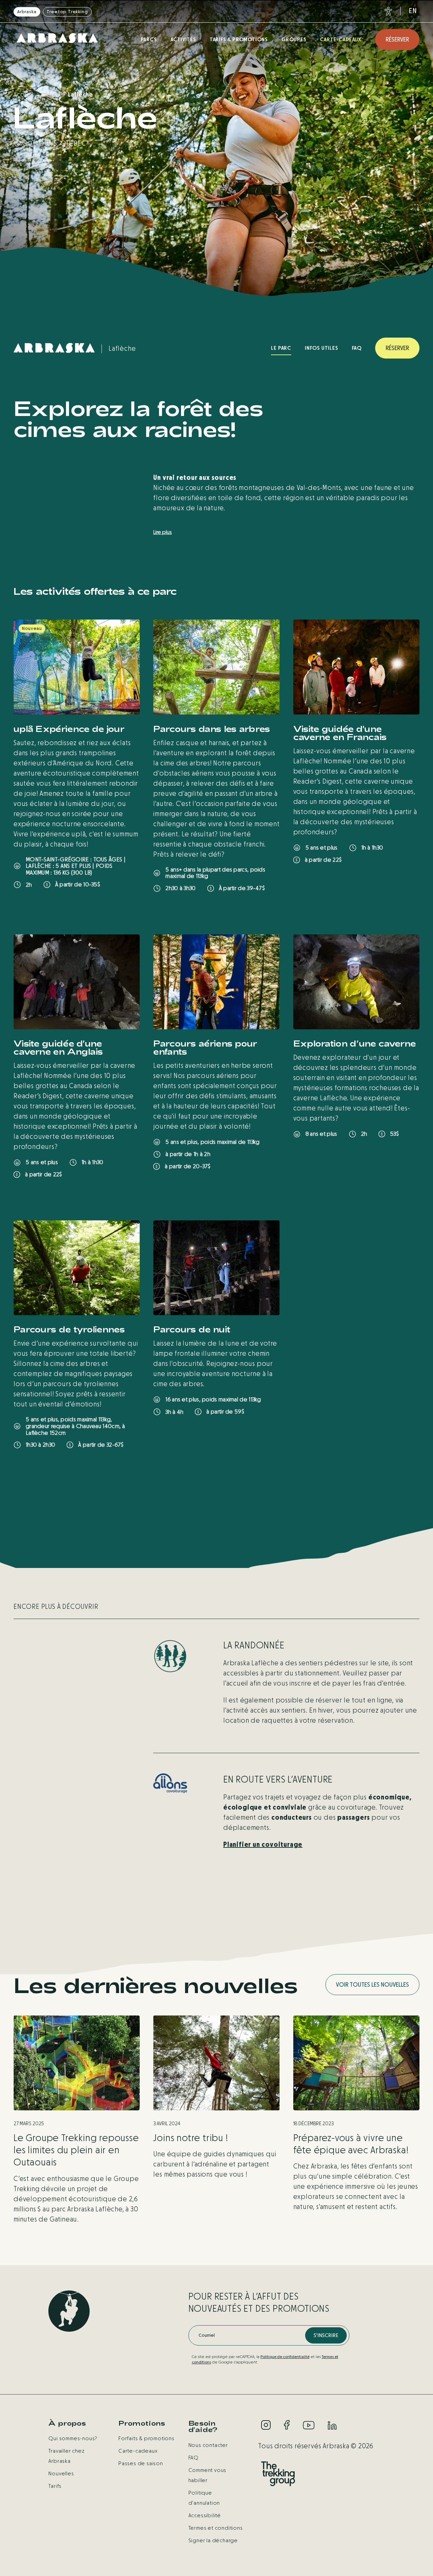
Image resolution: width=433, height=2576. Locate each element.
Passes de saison (141, 2463)
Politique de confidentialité (285, 2357)
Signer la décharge (213, 2540)
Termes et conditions (216, 2528)
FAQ (357, 348)
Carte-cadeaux (341, 39)
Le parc (281, 348)
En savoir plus (44, 907)
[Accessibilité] (387, 11)
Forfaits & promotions (146, 2438)
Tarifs (55, 2486)
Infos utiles (322, 348)
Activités (183, 39)
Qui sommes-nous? (73, 2438)
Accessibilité (205, 2515)
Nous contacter (208, 2445)
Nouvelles (61, 2473)
